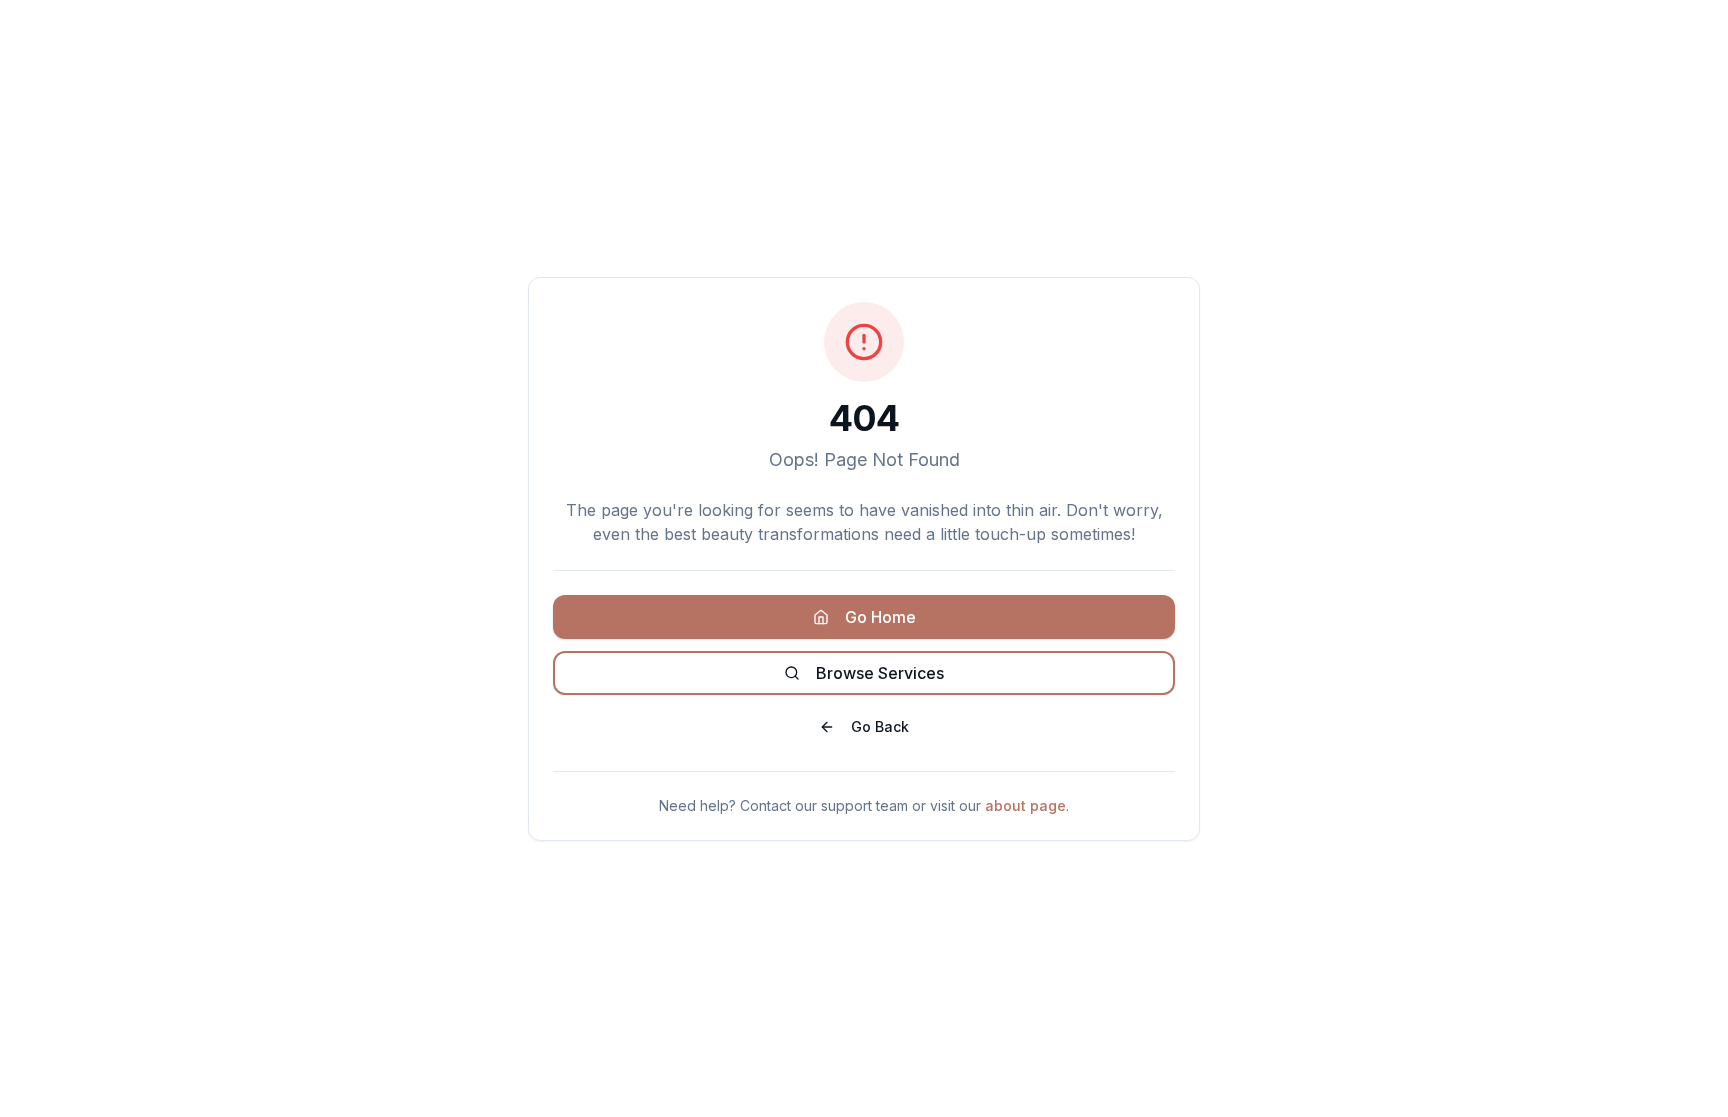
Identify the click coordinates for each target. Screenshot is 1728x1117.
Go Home (880, 617)
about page (1025, 805)
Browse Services (880, 673)
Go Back (880, 726)
